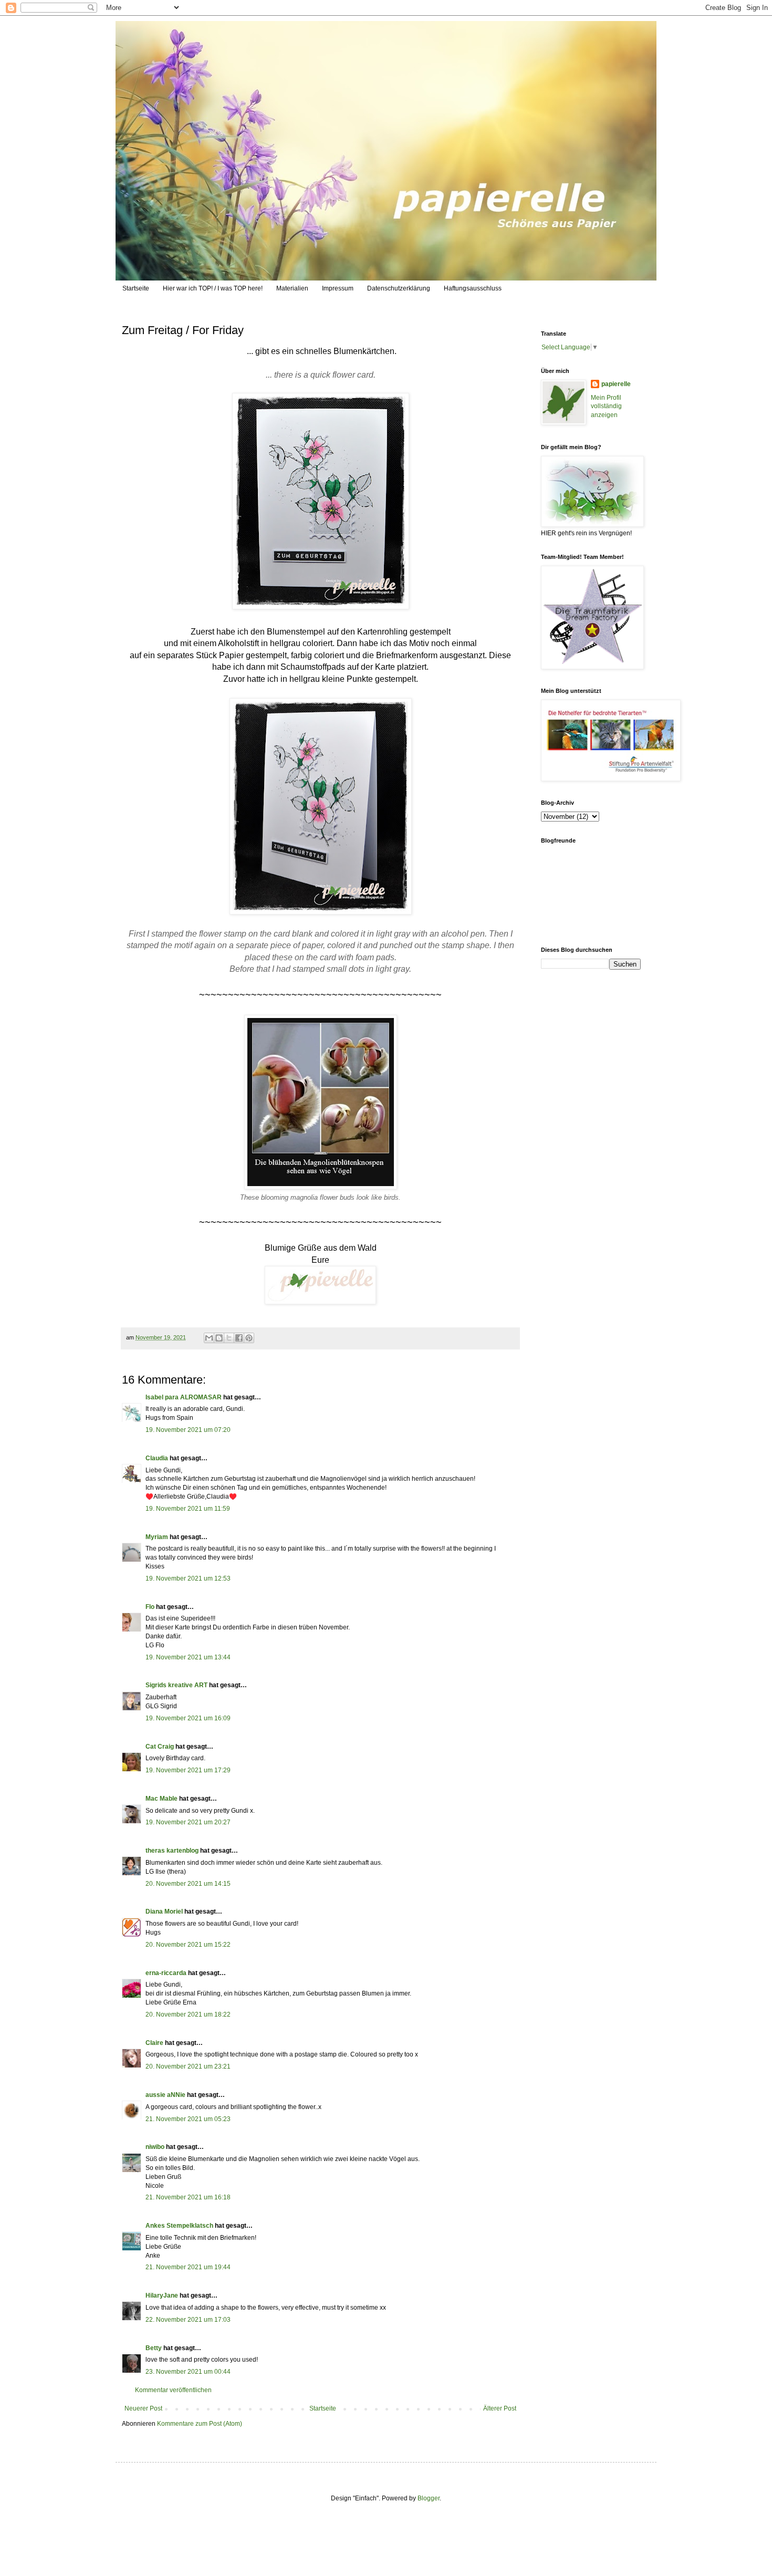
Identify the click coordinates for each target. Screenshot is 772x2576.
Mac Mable (161, 1799)
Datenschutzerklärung (399, 288)
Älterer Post (500, 2408)
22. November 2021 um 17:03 (188, 2320)
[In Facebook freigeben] (239, 1338)
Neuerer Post (143, 2408)
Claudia (157, 1458)
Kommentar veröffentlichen (173, 2390)
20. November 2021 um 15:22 (188, 1945)
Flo (150, 1607)
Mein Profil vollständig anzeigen (606, 407)
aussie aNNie (165, 2095)
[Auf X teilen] (229, 1338)
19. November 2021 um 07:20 (188, 1430)
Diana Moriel (164, 1912)
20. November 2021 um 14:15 (188, 1884)
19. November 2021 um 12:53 (188, 1578)
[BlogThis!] (219, 1338)
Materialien (292, 288)
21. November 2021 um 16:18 (188, 2197)
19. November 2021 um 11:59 (188, 1509)
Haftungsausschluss (473, 288)
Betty (154, 2348)
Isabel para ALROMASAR (184, 1397)
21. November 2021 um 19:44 (188, 2267)
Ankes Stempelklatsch (179, 2226)
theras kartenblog (172, 1851)
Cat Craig (160, 1747)
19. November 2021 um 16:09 (188, 1718)
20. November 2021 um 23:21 (188, 2066)
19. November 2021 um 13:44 (188, 1657)
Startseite (136, 288)
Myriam (157, 1537)
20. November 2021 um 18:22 (188, 2014)
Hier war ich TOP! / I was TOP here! (213, 288)
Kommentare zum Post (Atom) (200, 2424)
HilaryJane (162, 2295)
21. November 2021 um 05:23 (188, 2119)
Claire (154, 2043)
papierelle (616, 384)
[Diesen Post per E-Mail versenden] (209, 1338)
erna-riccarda (166, 1973)
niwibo (155, 2147)
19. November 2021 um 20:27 (188, 1822)
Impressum (338, 288)
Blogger (429, 2498)
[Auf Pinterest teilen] (249, 1338)
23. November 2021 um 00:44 (188, 2372)
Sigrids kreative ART (176, 1685)
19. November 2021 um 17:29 (188, 1770)
